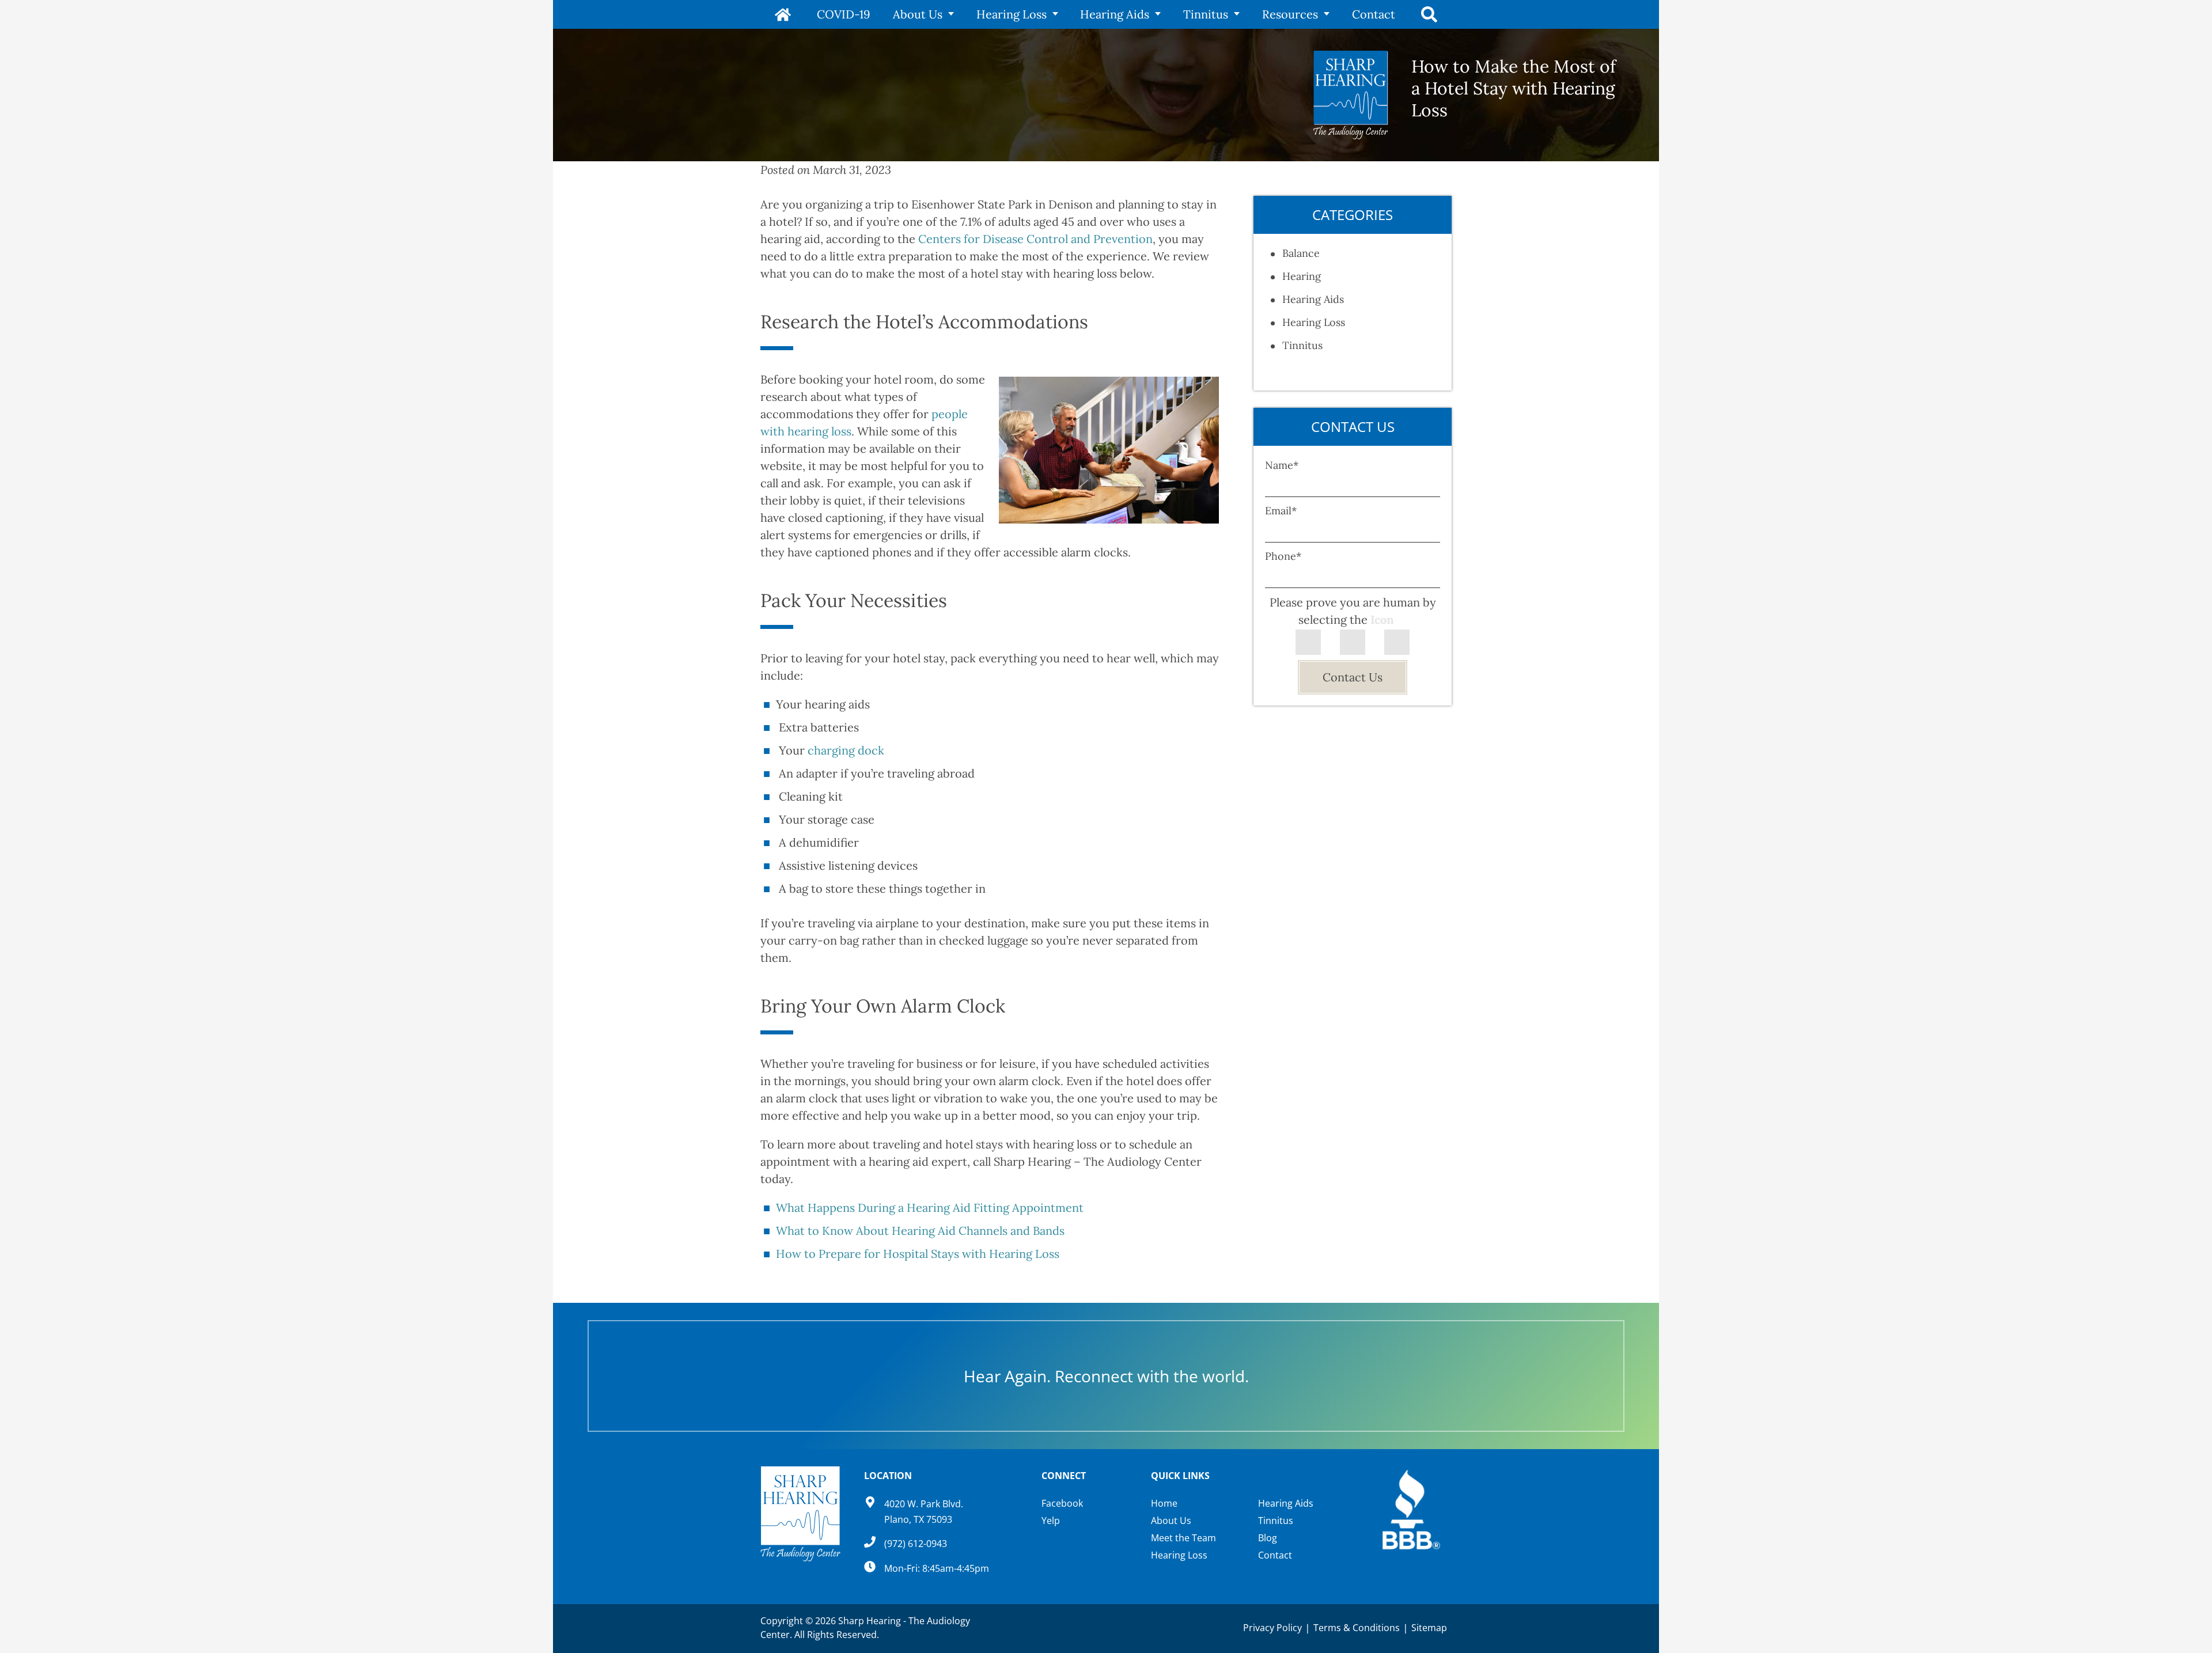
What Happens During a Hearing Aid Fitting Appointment (930, 1207)
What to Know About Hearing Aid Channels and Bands (920, 1231)
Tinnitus (1206, 14)
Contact (1374, 14)
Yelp (1051, 1521)
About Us (918, 14)
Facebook (1062, 1503)
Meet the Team (1183, 1538)
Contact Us (1353, 677)
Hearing (1302, 276)
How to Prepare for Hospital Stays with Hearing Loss (918, 1254)
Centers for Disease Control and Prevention (1035, 239)
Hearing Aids (1115, 14)
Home (783, 14)
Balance (1301, 253)
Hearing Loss (1012, 14)
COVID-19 (844, 14)
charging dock (847, 750)
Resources (1290, 14)
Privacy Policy (1272, 1628)
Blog (1268, 1538)
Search (1429, 14)
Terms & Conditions (1357, 1628)
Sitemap (1429, 1628)
